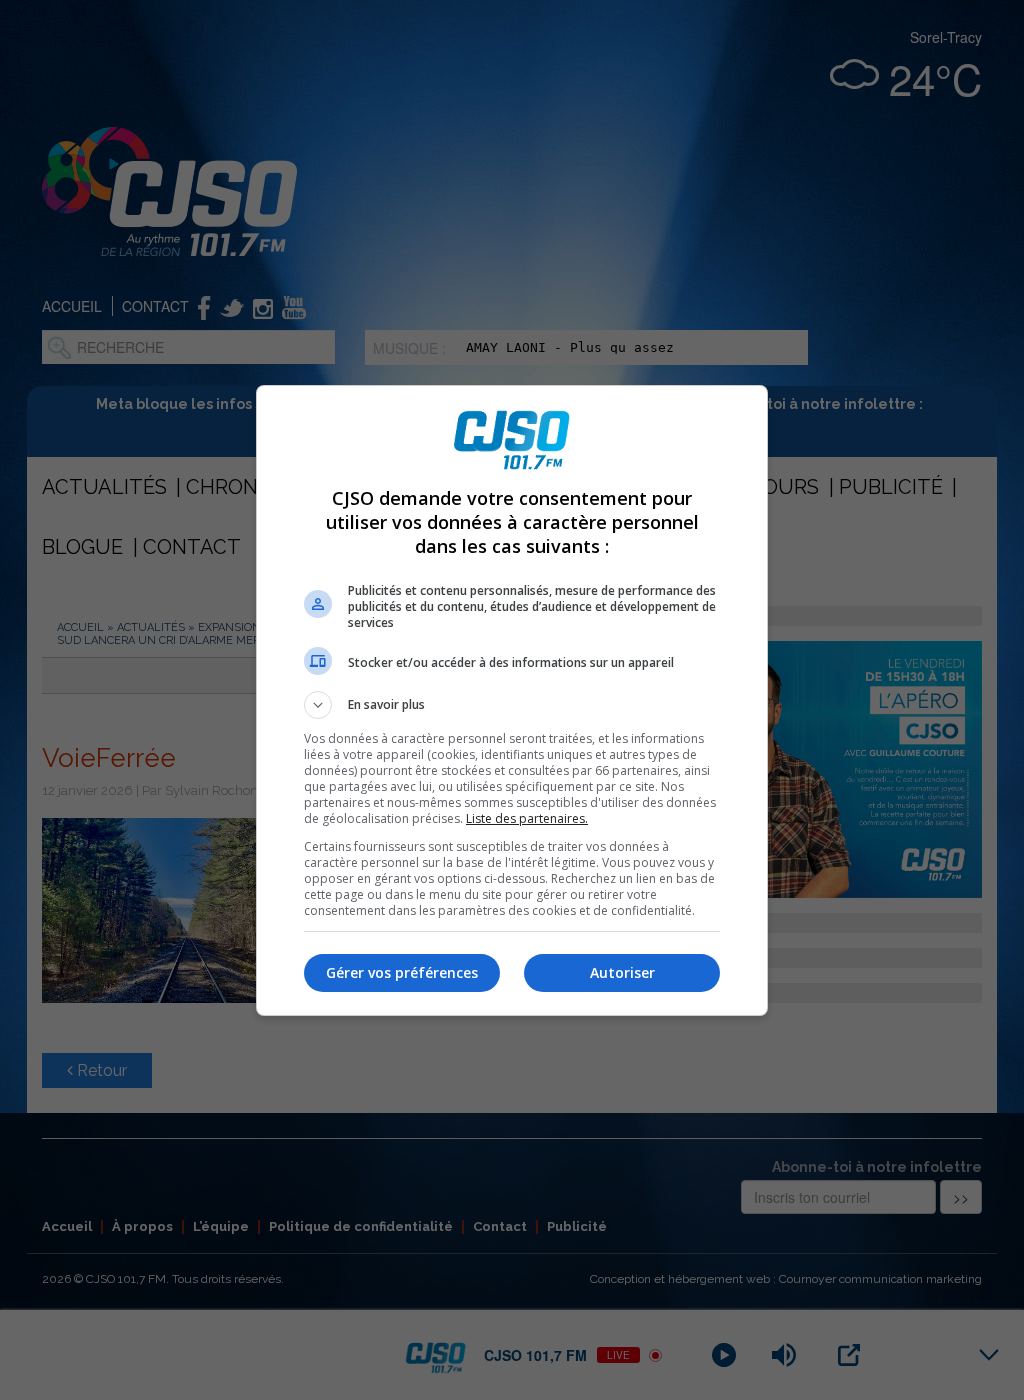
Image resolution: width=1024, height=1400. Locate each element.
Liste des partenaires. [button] (527, 818)
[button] (512, 705)
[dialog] (512, 700)
